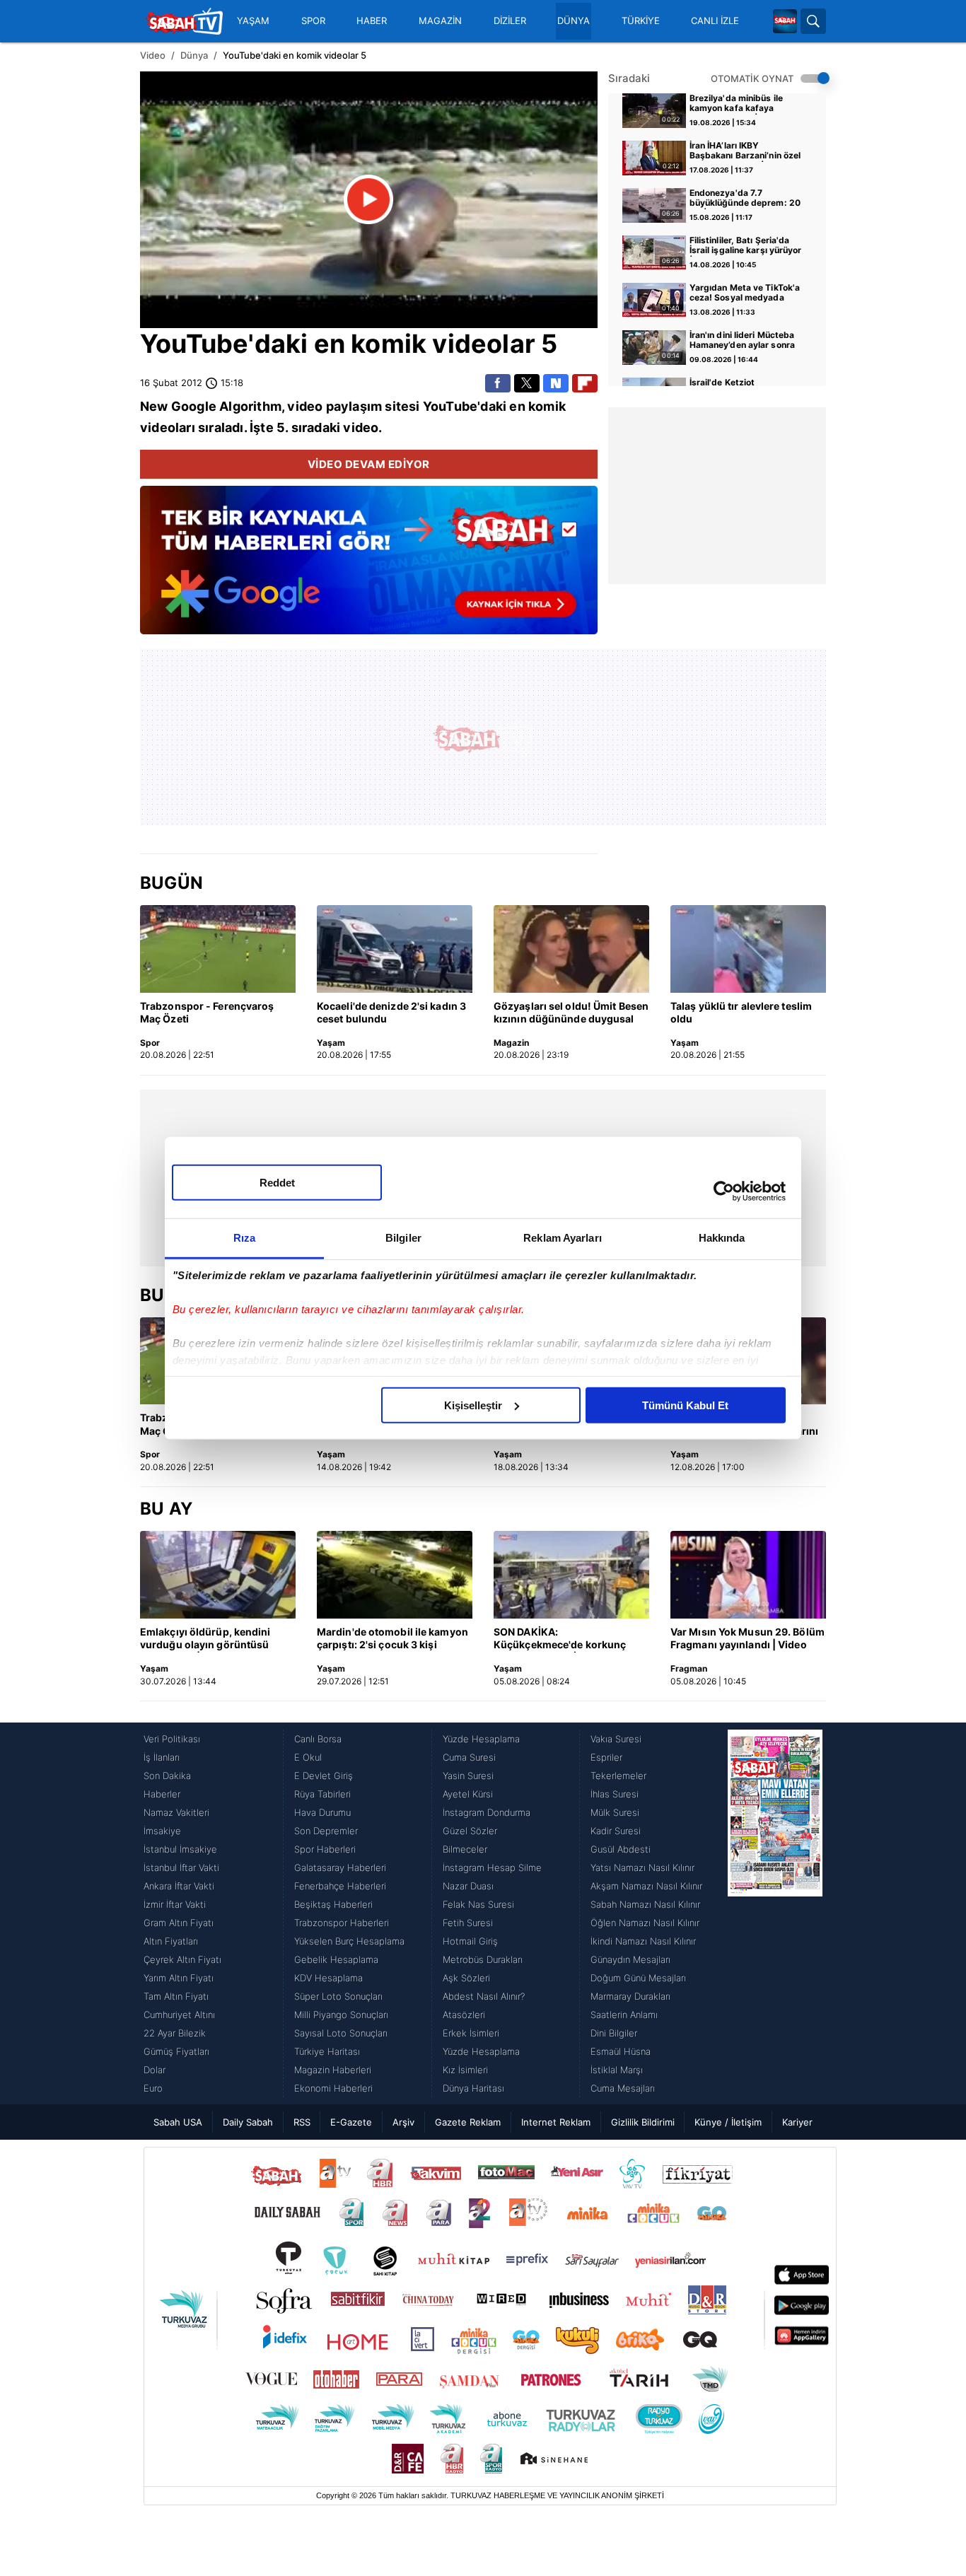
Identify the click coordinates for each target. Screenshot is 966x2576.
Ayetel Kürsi (468, 1794)
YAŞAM (253, 21)
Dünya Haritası (473, 2088)
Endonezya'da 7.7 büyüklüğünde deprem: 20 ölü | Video (745, 199)
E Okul (308, 1757)
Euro (153, 2088)
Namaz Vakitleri (176, 1812)
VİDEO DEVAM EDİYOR (369, 464)
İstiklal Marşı (617, 2070)
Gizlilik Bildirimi (643, 2122)
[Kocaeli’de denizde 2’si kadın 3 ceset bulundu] (395, 949)
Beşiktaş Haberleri (333, 1904)
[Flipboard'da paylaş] (585, 383)
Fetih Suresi (468, 1923)
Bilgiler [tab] (403, 1237)
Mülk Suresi (615, 1812)
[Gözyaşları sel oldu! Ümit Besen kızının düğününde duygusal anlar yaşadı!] (571, 949)
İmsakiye (162, 1831)
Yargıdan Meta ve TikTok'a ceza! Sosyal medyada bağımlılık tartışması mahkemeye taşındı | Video (746, 293)
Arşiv (403, 2122)
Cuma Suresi (469, 1757)
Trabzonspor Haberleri (342, 1923)
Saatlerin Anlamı (624, 2015)
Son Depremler (326, 1831)
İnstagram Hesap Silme (492, 1867)
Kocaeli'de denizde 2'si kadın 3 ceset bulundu (391, 1012)
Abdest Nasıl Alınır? (484, 1996)
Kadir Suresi (616, 1831)
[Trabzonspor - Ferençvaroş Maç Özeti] (218, 949)
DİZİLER (510, 21)
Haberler (162, 1794)
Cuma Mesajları (623, 2088)
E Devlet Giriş (324, 1776)
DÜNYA (574, 21)
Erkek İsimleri (471, 2033)
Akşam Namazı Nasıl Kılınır (646, 1886)
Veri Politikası (172, 1739)
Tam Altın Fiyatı (176, 1996)
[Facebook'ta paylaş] (498, 383)
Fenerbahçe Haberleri (340, 1886)
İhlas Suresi (615, 1794)
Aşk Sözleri (466, 1978)
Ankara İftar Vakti (179, 1886)
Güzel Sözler (470, 1831)
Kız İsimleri (465, 2070)
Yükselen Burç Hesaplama (349, 1941)
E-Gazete (351, 2122)
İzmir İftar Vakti (175, 1904)
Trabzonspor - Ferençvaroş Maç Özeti (207, 1012)
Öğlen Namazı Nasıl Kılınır (645, 1923)
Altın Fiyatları (171, 1941)
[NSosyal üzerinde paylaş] (556, 383)
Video (153, 55)
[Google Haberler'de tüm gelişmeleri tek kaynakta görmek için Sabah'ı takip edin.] (369, 567)
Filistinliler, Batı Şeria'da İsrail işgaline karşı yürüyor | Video (746, 246)
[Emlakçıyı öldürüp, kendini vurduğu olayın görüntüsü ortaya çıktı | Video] (218, 1575)
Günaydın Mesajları (630, 1959)
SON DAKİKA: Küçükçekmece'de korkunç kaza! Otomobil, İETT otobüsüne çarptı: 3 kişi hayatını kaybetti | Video (560, 1639)
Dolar (155, 2070)
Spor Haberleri (325, 1849)
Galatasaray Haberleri (340, 1867)
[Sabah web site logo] (785, 21)
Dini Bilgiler (614, 2033)
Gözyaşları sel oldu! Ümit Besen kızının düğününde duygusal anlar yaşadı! (571, 1013)
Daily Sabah (248, 2122)
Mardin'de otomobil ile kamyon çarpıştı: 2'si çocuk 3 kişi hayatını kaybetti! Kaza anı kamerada (392, 1639)
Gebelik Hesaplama (336, 1959)
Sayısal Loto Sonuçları (341, 2033)
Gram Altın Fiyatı (179, 1923)
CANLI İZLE (715, 21)
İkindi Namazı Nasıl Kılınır (643, 1941)
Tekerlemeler (618, 1776)
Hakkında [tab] (722, 1237)
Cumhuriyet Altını (179, 2015)
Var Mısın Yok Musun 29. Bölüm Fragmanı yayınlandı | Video (747, 1638)
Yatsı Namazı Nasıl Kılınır (642, 1867)
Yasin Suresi (468, 1776)
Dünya (194, 55)
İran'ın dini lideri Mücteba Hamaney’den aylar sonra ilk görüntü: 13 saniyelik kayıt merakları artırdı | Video (742, 341)
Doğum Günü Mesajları (638, 1978)
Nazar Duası (468, 1886)
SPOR (313, 21)
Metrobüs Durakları (483, 1959)
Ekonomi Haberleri (333, 2088)
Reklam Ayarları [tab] (563, 1237)
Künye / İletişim (728, 2122)
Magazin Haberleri (333, 2070)
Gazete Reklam (468, 2122)
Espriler (606, 1757)
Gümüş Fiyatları (176, 2051)
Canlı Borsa (318, 1739)
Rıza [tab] (244, 1237)
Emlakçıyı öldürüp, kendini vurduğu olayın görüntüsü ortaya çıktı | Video (205, 1639)
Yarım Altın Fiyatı (179, 1978)
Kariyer (797, 2122)
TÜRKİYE (641, 21)
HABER (372, 21)
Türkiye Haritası (327, 2051)
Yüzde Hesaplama (481, 1739)
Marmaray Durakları (630, 1996)
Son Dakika (167, 1776)
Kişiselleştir (473, 1405)
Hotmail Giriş (470, 1941)
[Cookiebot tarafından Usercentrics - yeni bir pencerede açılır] (724, 1191)
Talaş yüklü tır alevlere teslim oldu (741, 1012)
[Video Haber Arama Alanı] (813, 21)
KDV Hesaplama (328, 1978)
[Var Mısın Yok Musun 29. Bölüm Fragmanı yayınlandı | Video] (748, 1575)
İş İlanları (162, 1757)
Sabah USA (178, 2122)
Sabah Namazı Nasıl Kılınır (645, 1904)
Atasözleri (464, 2015)
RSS (302, 2122)
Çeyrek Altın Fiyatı (182, 1959)
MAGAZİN (440, 21)
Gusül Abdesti (621, 1849)
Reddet (277, 1182)
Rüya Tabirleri (322, 1794)
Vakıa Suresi (616, 1739)
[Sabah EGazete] (775, 1913)
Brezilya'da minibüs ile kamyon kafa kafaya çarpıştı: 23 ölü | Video (737, 104)
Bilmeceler (465, 1849)
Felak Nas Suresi (478, 1904)
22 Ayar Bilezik (175, 2033)
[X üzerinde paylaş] (527, 383)
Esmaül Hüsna (621, 2051)
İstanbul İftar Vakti (181, 1867)
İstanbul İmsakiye (180, 1849)
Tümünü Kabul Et (685, 1405)
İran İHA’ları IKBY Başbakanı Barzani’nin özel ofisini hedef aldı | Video (745, 151)
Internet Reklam (556, 2122)
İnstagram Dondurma (487, 1812)
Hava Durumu (322, 1812)
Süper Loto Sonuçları (338, 1996)
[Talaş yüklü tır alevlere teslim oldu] (748, 949)
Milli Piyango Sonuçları (341, 2015)
